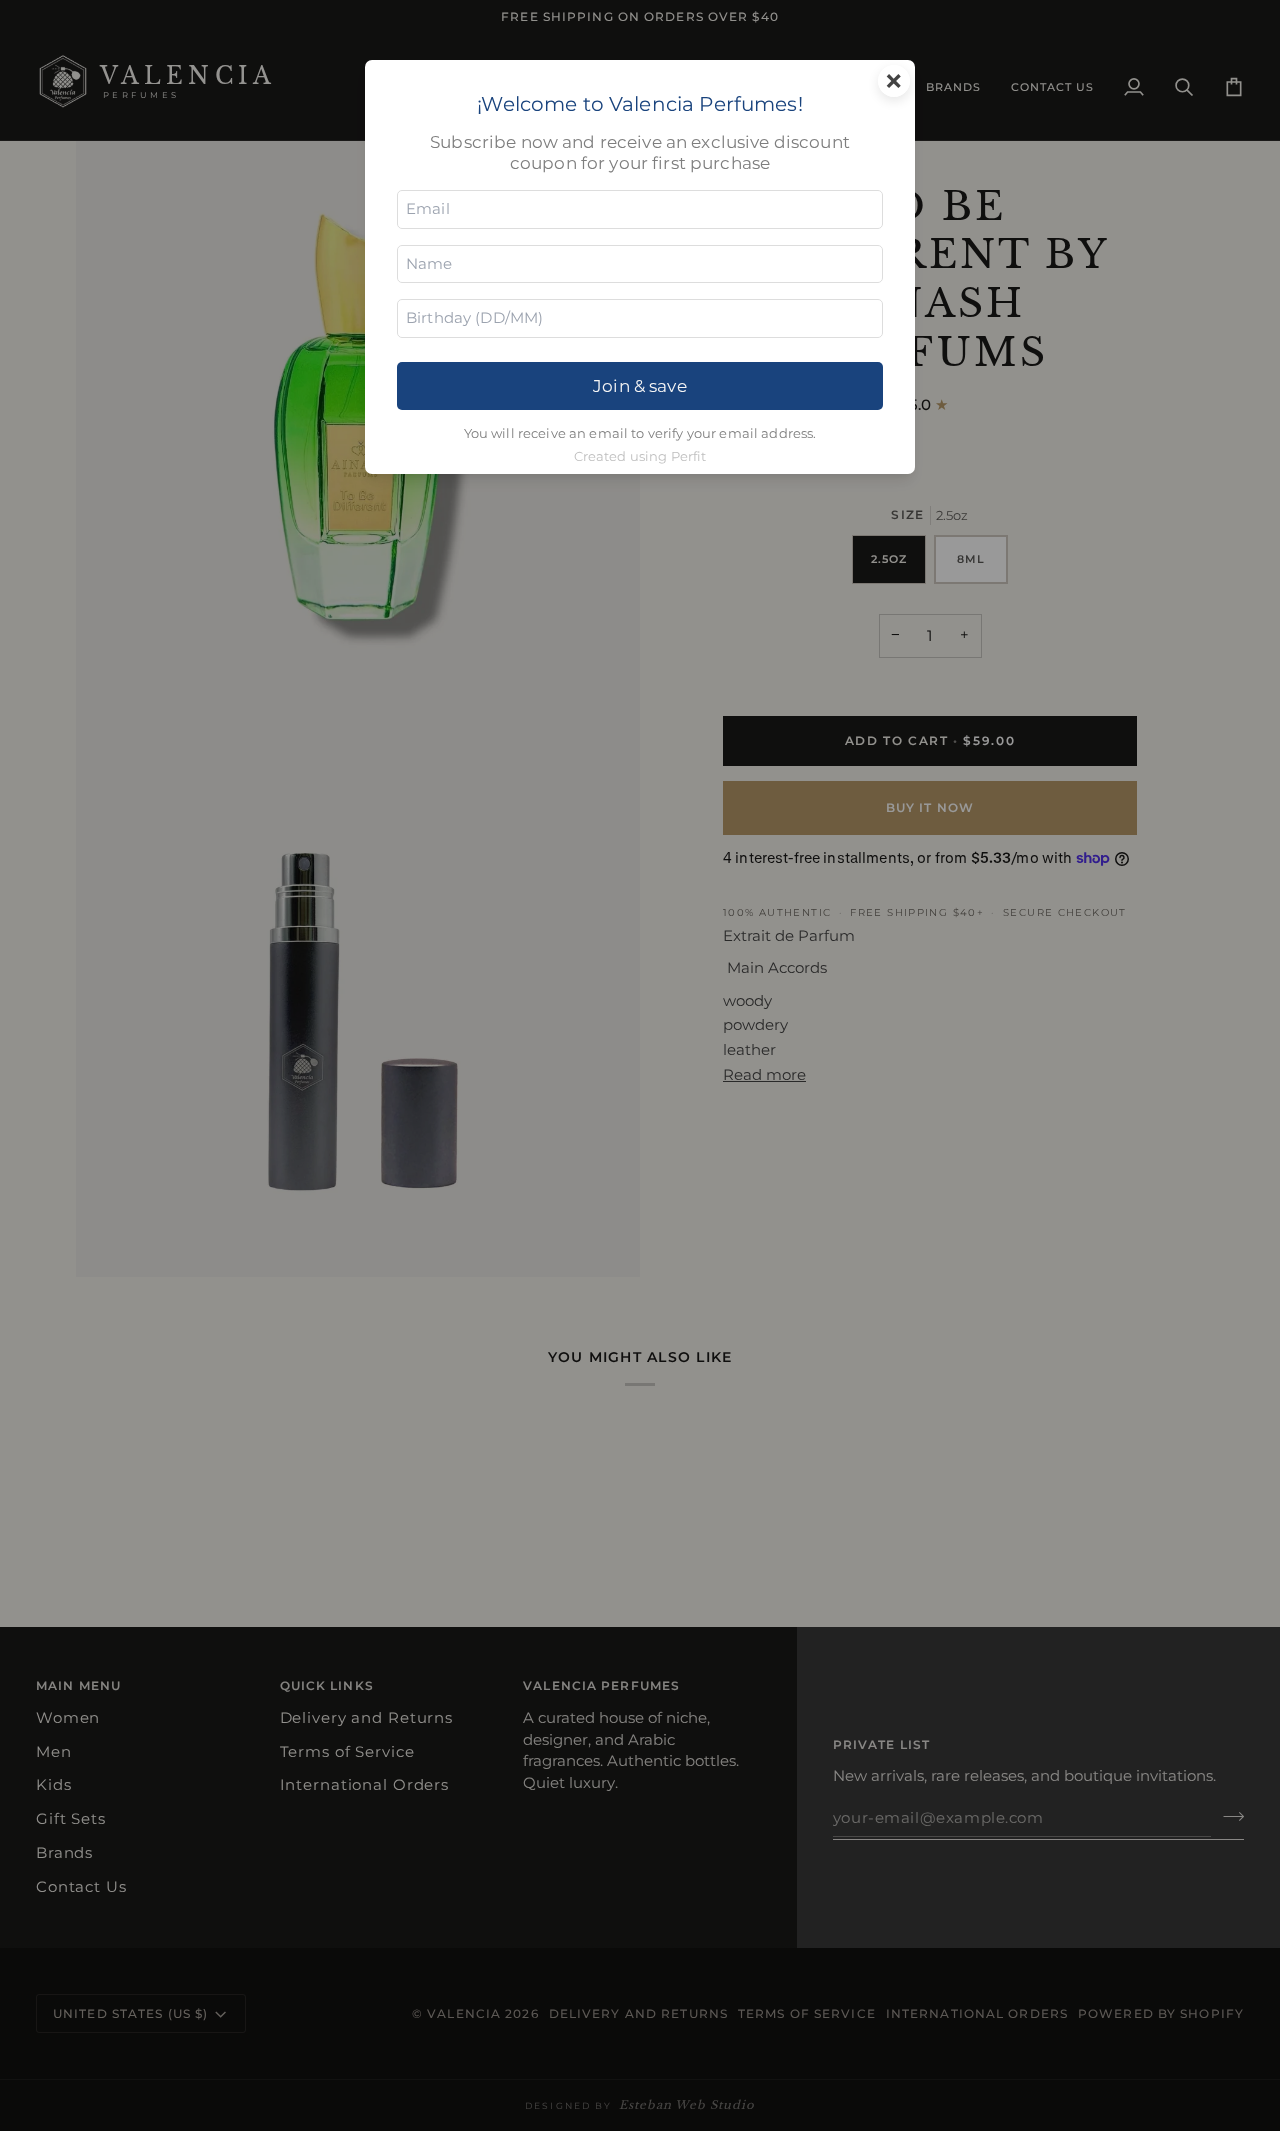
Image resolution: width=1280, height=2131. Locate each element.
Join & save (640, 385)
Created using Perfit (640, 456)
